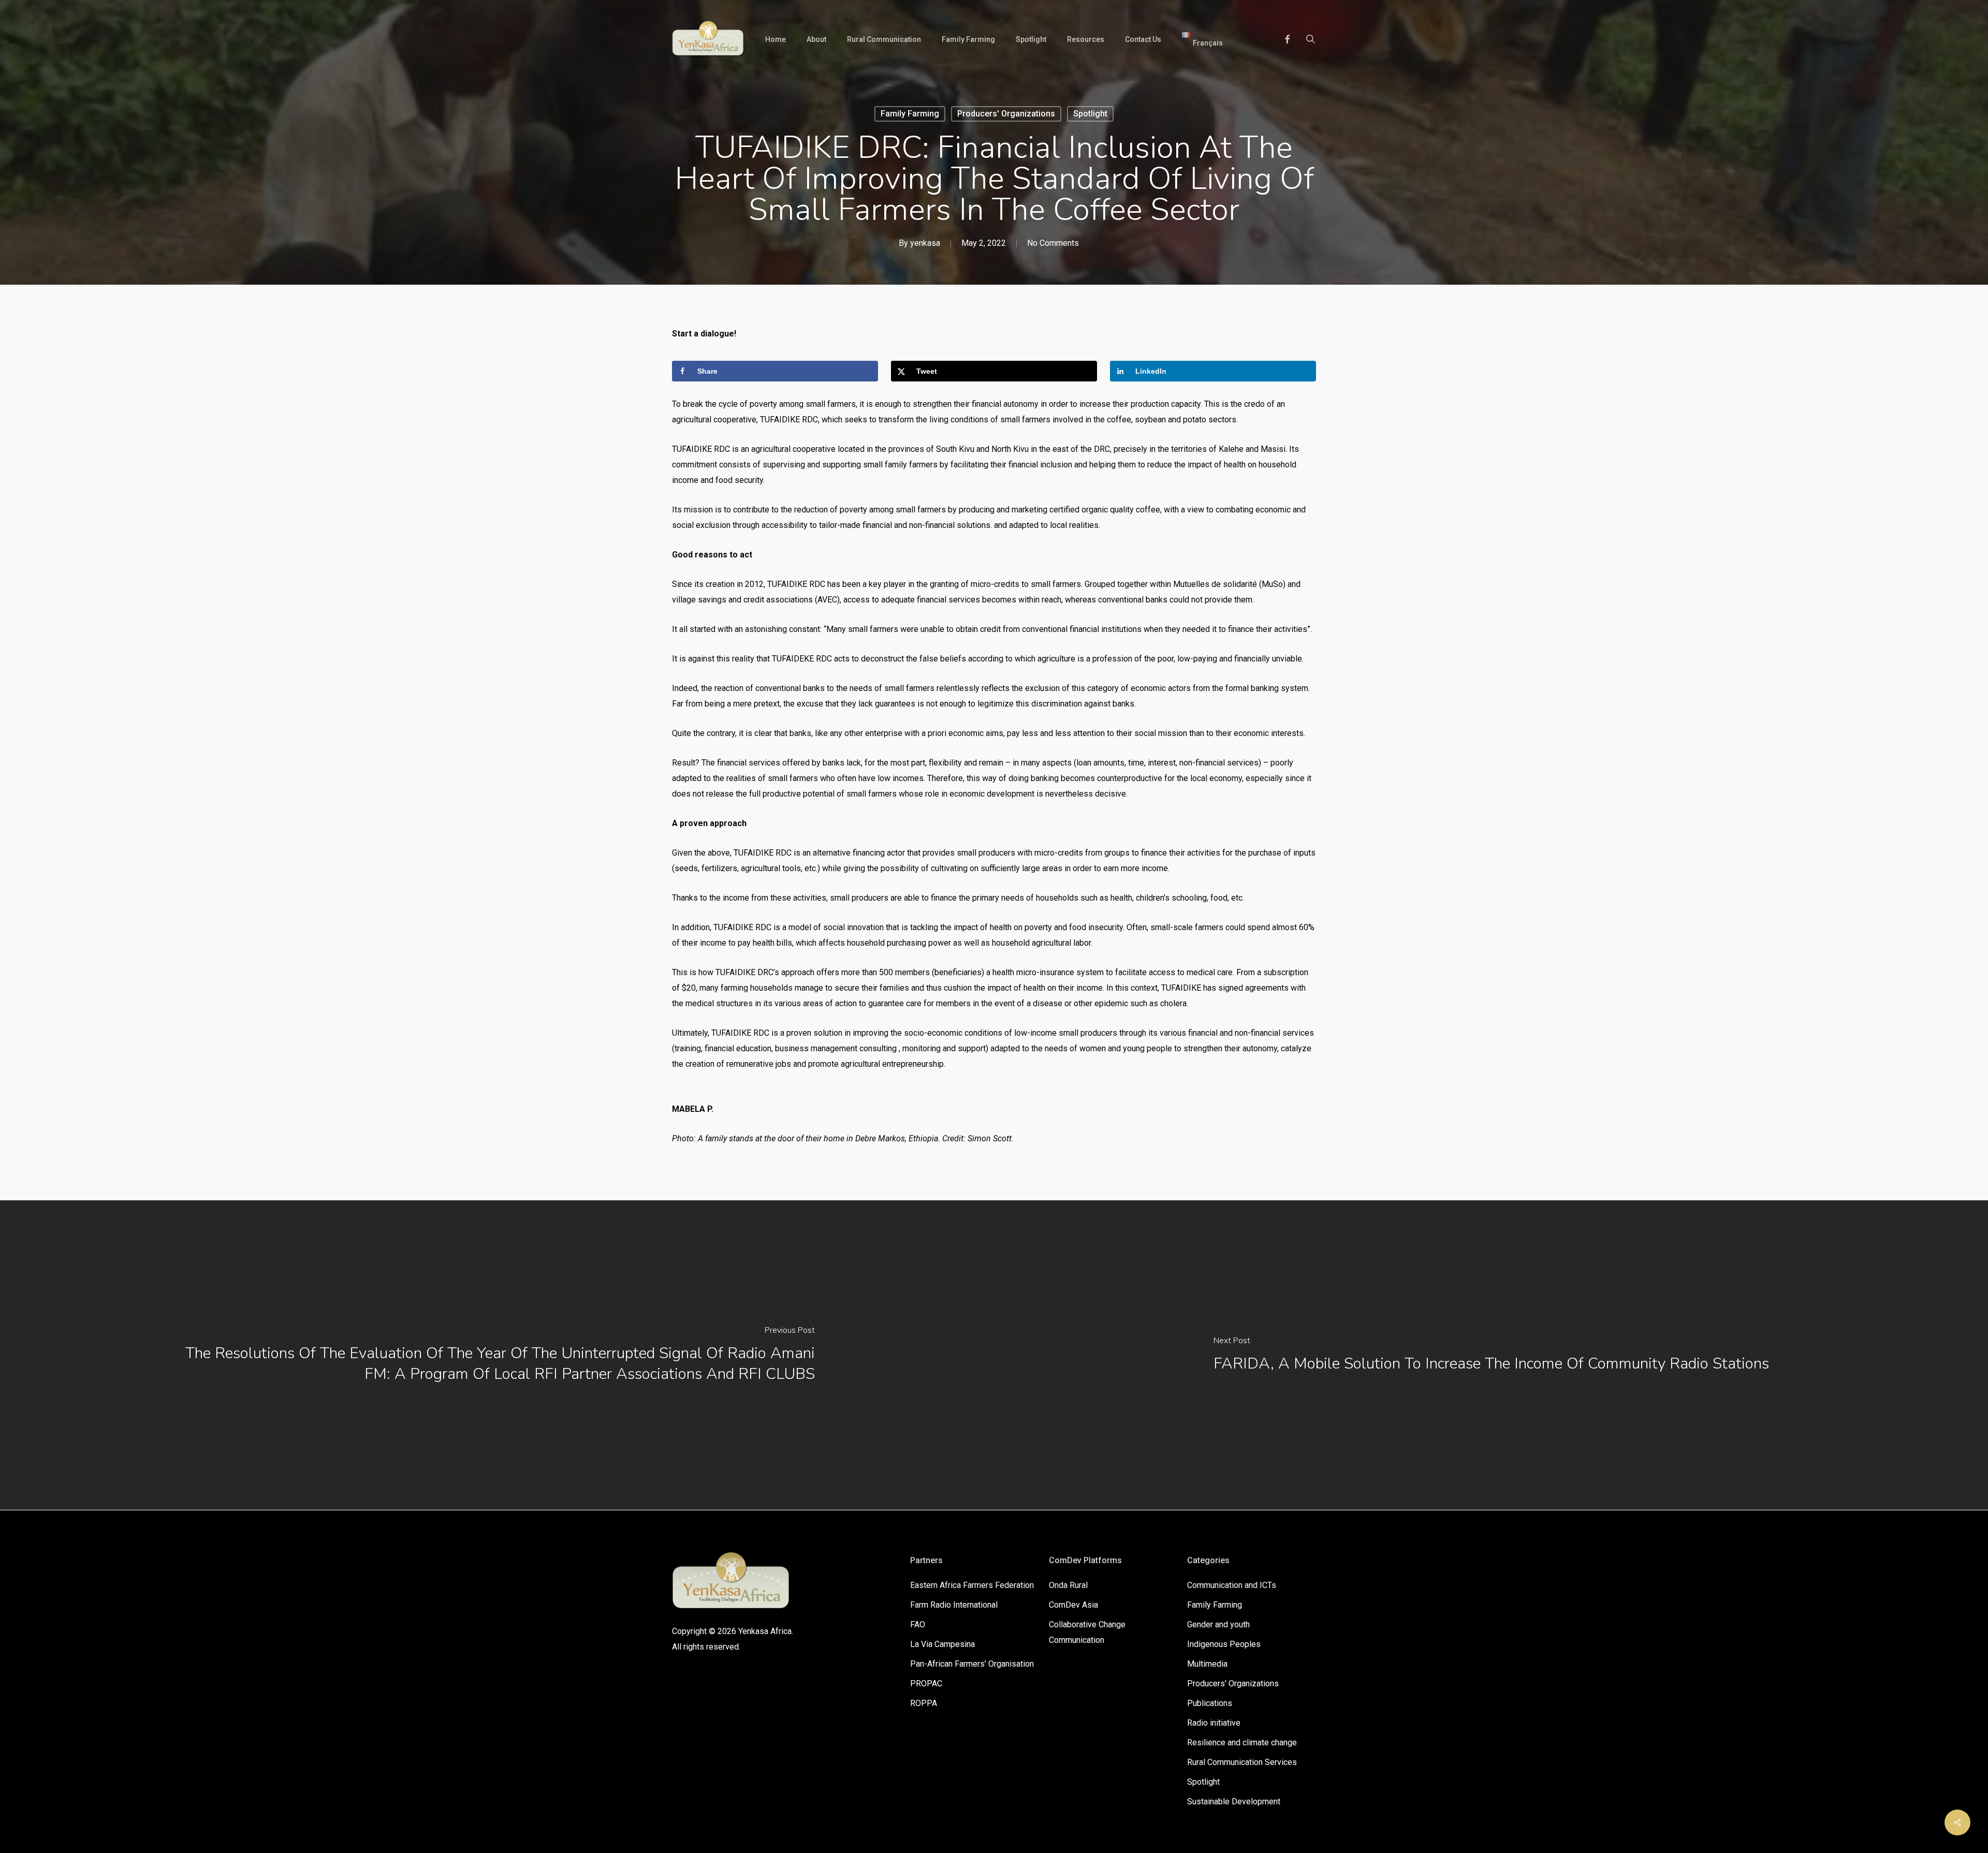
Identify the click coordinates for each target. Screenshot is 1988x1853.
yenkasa (925, 243)
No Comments (1053, 243)
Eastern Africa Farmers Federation (972, 1585)
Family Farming (910, 114)
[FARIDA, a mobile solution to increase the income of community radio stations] (1491, 1355)
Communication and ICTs (1232, 1585)
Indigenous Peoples (1224, 1644)
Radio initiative (1214, 1723)
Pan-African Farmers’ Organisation (972, 1664)
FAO (918, 1624)
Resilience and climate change (1242, 1742)
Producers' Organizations (1006, 114)
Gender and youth (1218, 1624)
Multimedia (1207, 1664)
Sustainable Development (1234, 1801)
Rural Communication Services (1242, 1762)
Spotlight (1090, 114)
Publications (1210, 1703)
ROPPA (924, 1703)
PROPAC (926, 1683)
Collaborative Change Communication (1087, 1632)
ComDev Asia (1073, 1605)
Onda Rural (1068, 1585)
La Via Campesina (942, 1644)
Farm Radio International (954, 1605)
